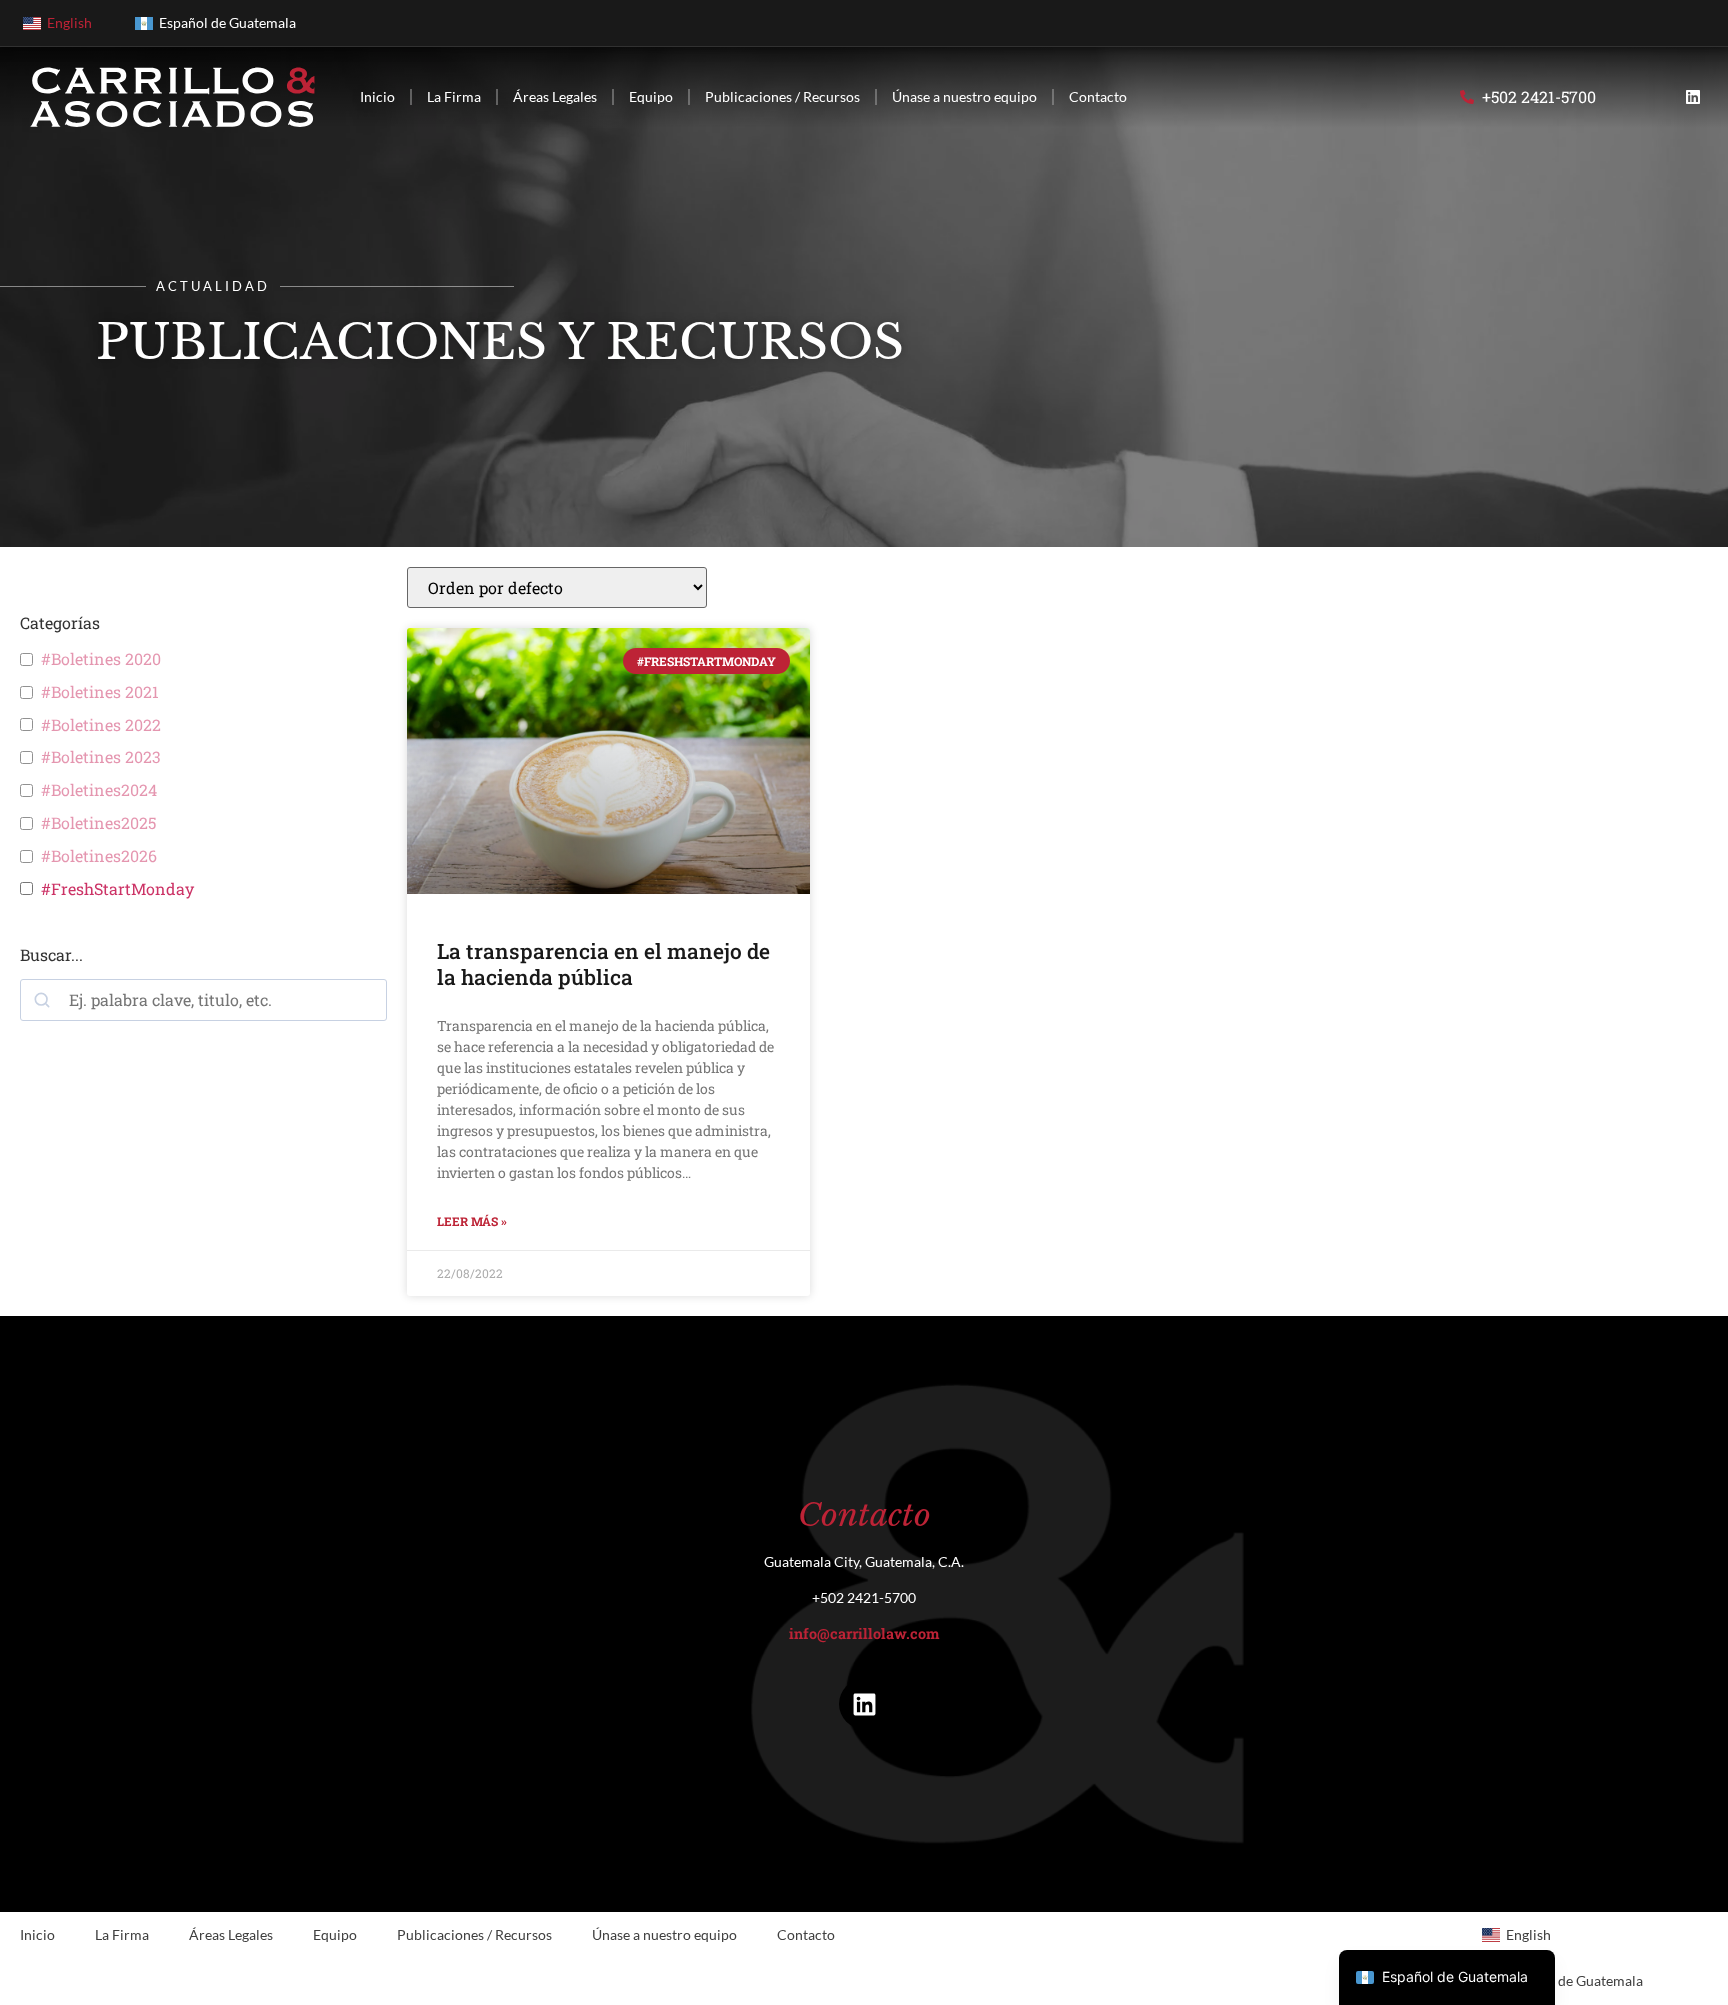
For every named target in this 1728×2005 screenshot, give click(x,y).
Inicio (377, 96)
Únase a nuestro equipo (964, 96)
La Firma (454, 96)
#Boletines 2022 (101, 725)
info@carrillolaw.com (864, 1633)
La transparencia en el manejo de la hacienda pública (603, 963)
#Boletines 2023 (101, 757)
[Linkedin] (1693, 97)
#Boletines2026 (99, 856)
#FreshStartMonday (117, 889)
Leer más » (472, 1221)
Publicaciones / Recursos (782, 96)
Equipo (651, 96)
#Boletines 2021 (100, 692)
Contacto (1098, 96)
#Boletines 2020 (101, 659)
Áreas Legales (555, 96)
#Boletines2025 (98, 823)
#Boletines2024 (99, 790)
